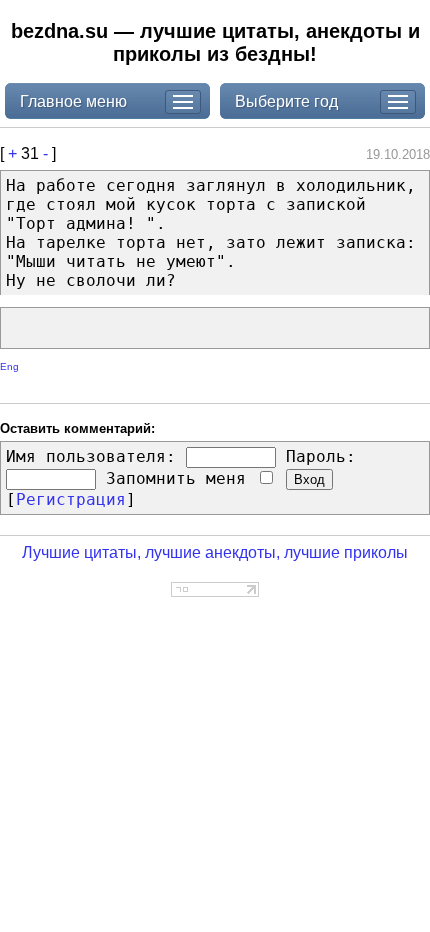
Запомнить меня (181, 478)
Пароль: (321, 456)
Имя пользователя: (91, 456)
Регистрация (71, 499)
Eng (9, 366)
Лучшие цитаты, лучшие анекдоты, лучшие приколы (215, 552)
